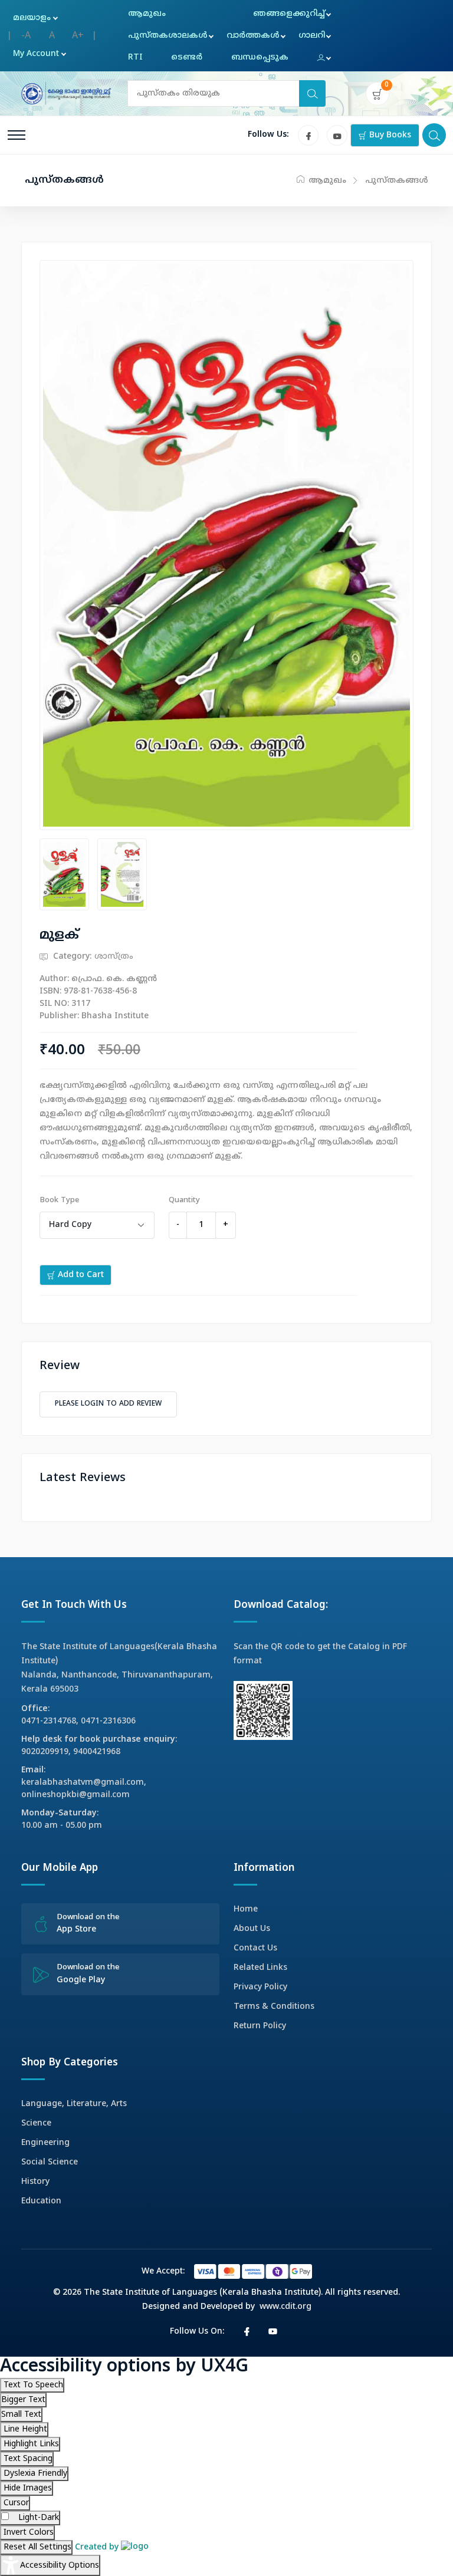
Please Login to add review (108, 1404)
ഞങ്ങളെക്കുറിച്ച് (289, 14)
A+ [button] (78, 36)
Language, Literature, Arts (74, 2104)
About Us (252, 1929)
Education (41, 2201)
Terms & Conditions (274, 2007)
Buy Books (389, 135)
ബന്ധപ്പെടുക (260, 57)
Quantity (184, 1200)
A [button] (52, 36)
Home (246, 1909)
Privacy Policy (260, 1987)
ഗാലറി (312, 36)
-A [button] (26, 36)
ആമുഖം (147, 14)
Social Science (50, 2162)
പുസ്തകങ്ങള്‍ (397, 181)
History (35, 2182)
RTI (135, 57)
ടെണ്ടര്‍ (187, 57)
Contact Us (255, 1948)
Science (36, 2123)
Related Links (260, 1968)
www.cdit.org (285, 2307)
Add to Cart (80, 1275)
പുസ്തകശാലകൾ (168, 36)
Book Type (59, 1200)
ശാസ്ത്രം (114, 957)
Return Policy (260, 2026)
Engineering (45, 2143)
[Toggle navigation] (17, 135)
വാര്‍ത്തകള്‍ (253, 36)
